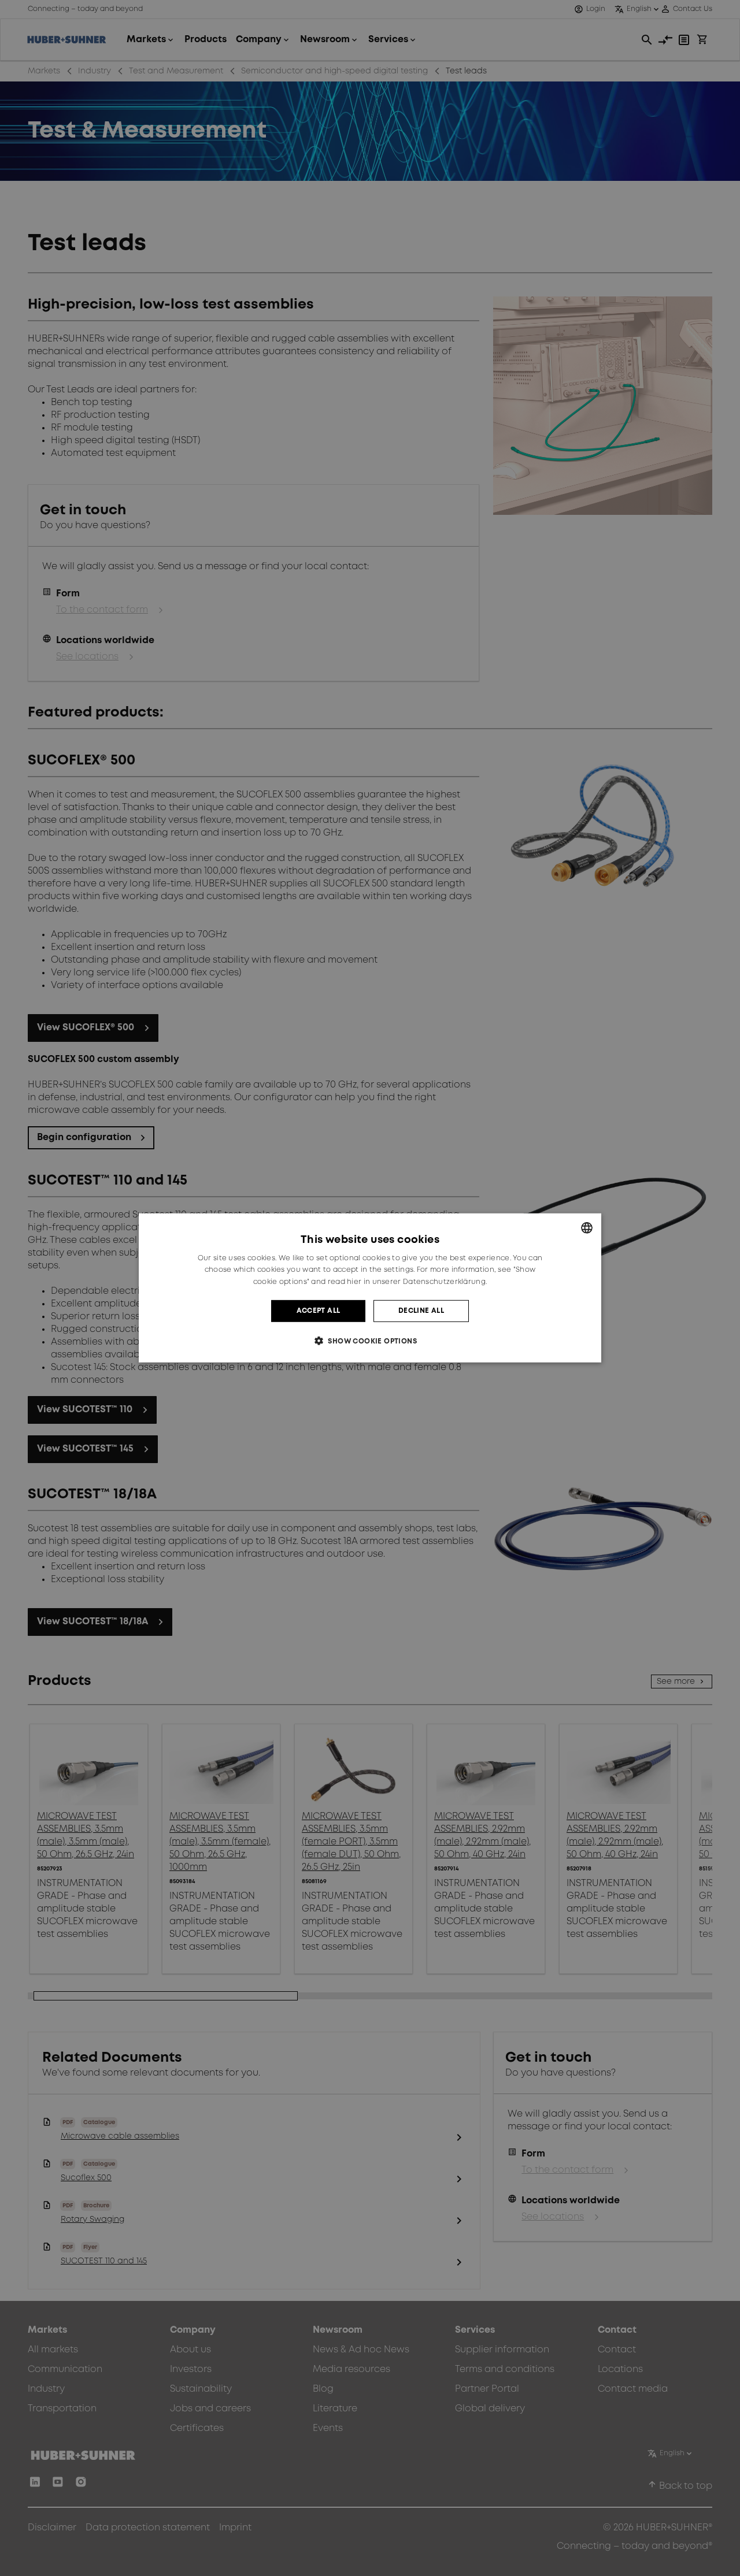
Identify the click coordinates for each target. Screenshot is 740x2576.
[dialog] (370, 1288)
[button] (370, 1341)
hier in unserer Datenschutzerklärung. (417, 1282)
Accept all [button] (319, 1311)
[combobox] (587, 1228)
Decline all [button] (421, 1311)
